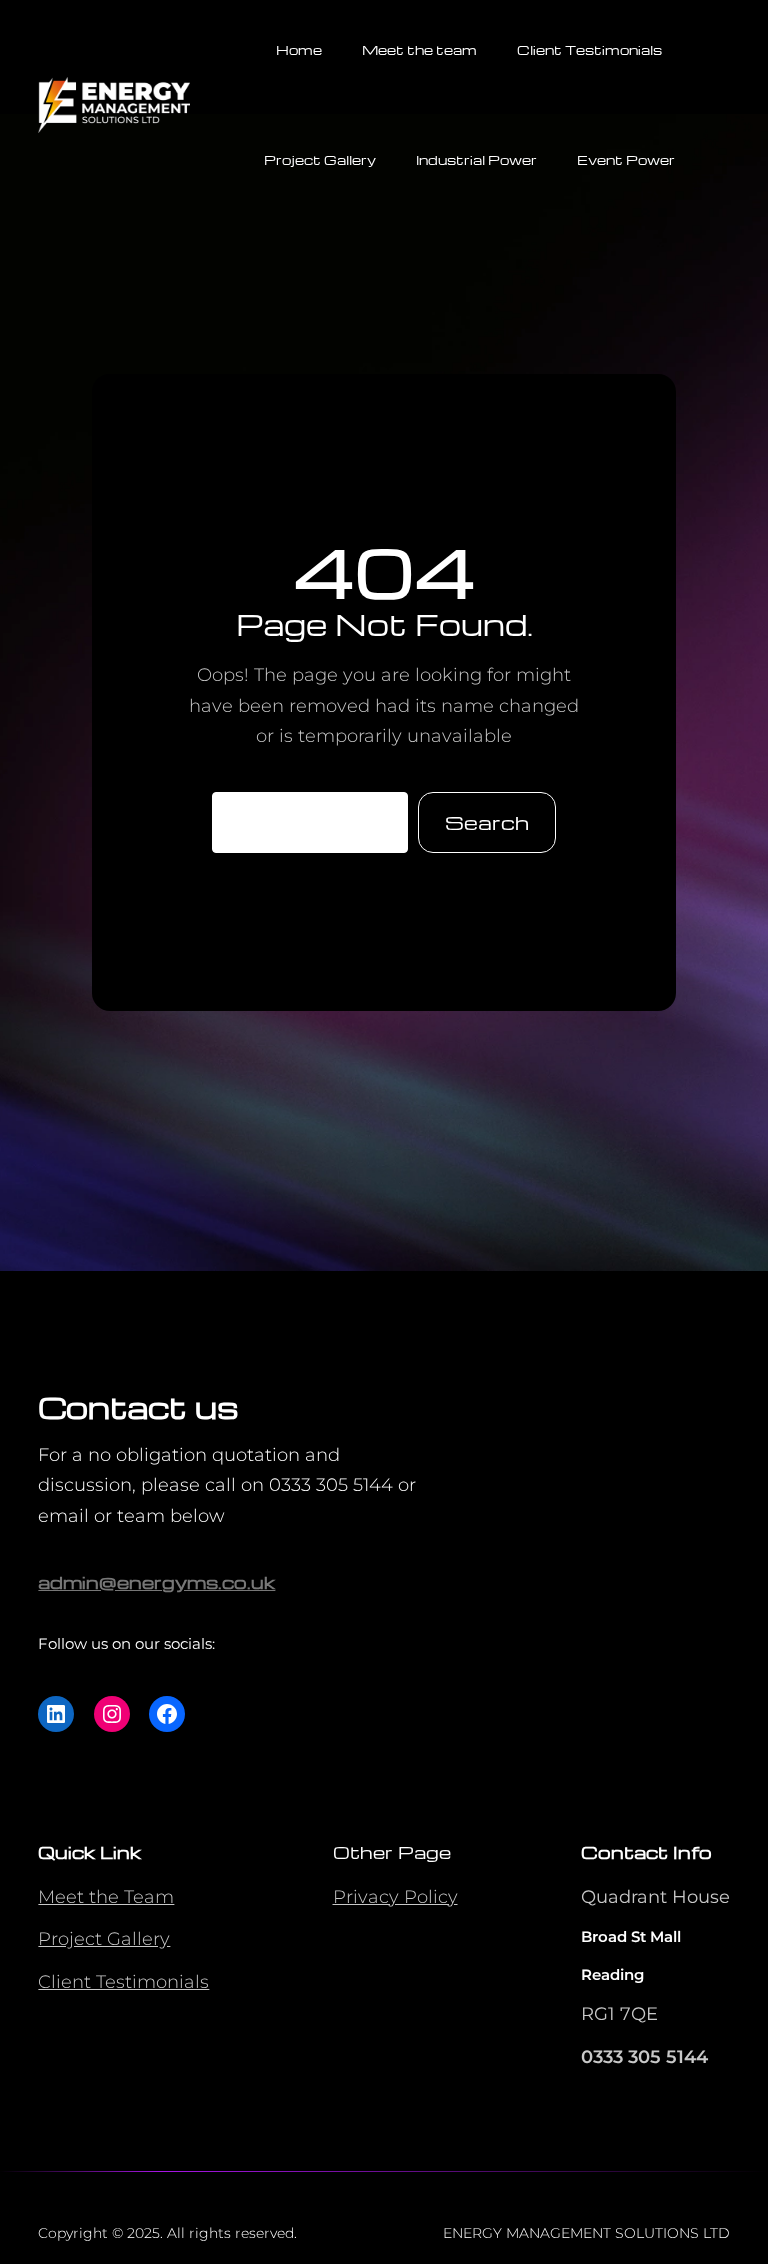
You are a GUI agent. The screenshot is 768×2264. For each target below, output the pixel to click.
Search (487, 822)
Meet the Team (106, 1897)
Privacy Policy (395, 1897)
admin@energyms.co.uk (156, 1581)
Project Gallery (104, 1939)
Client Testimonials (123, 1982)
